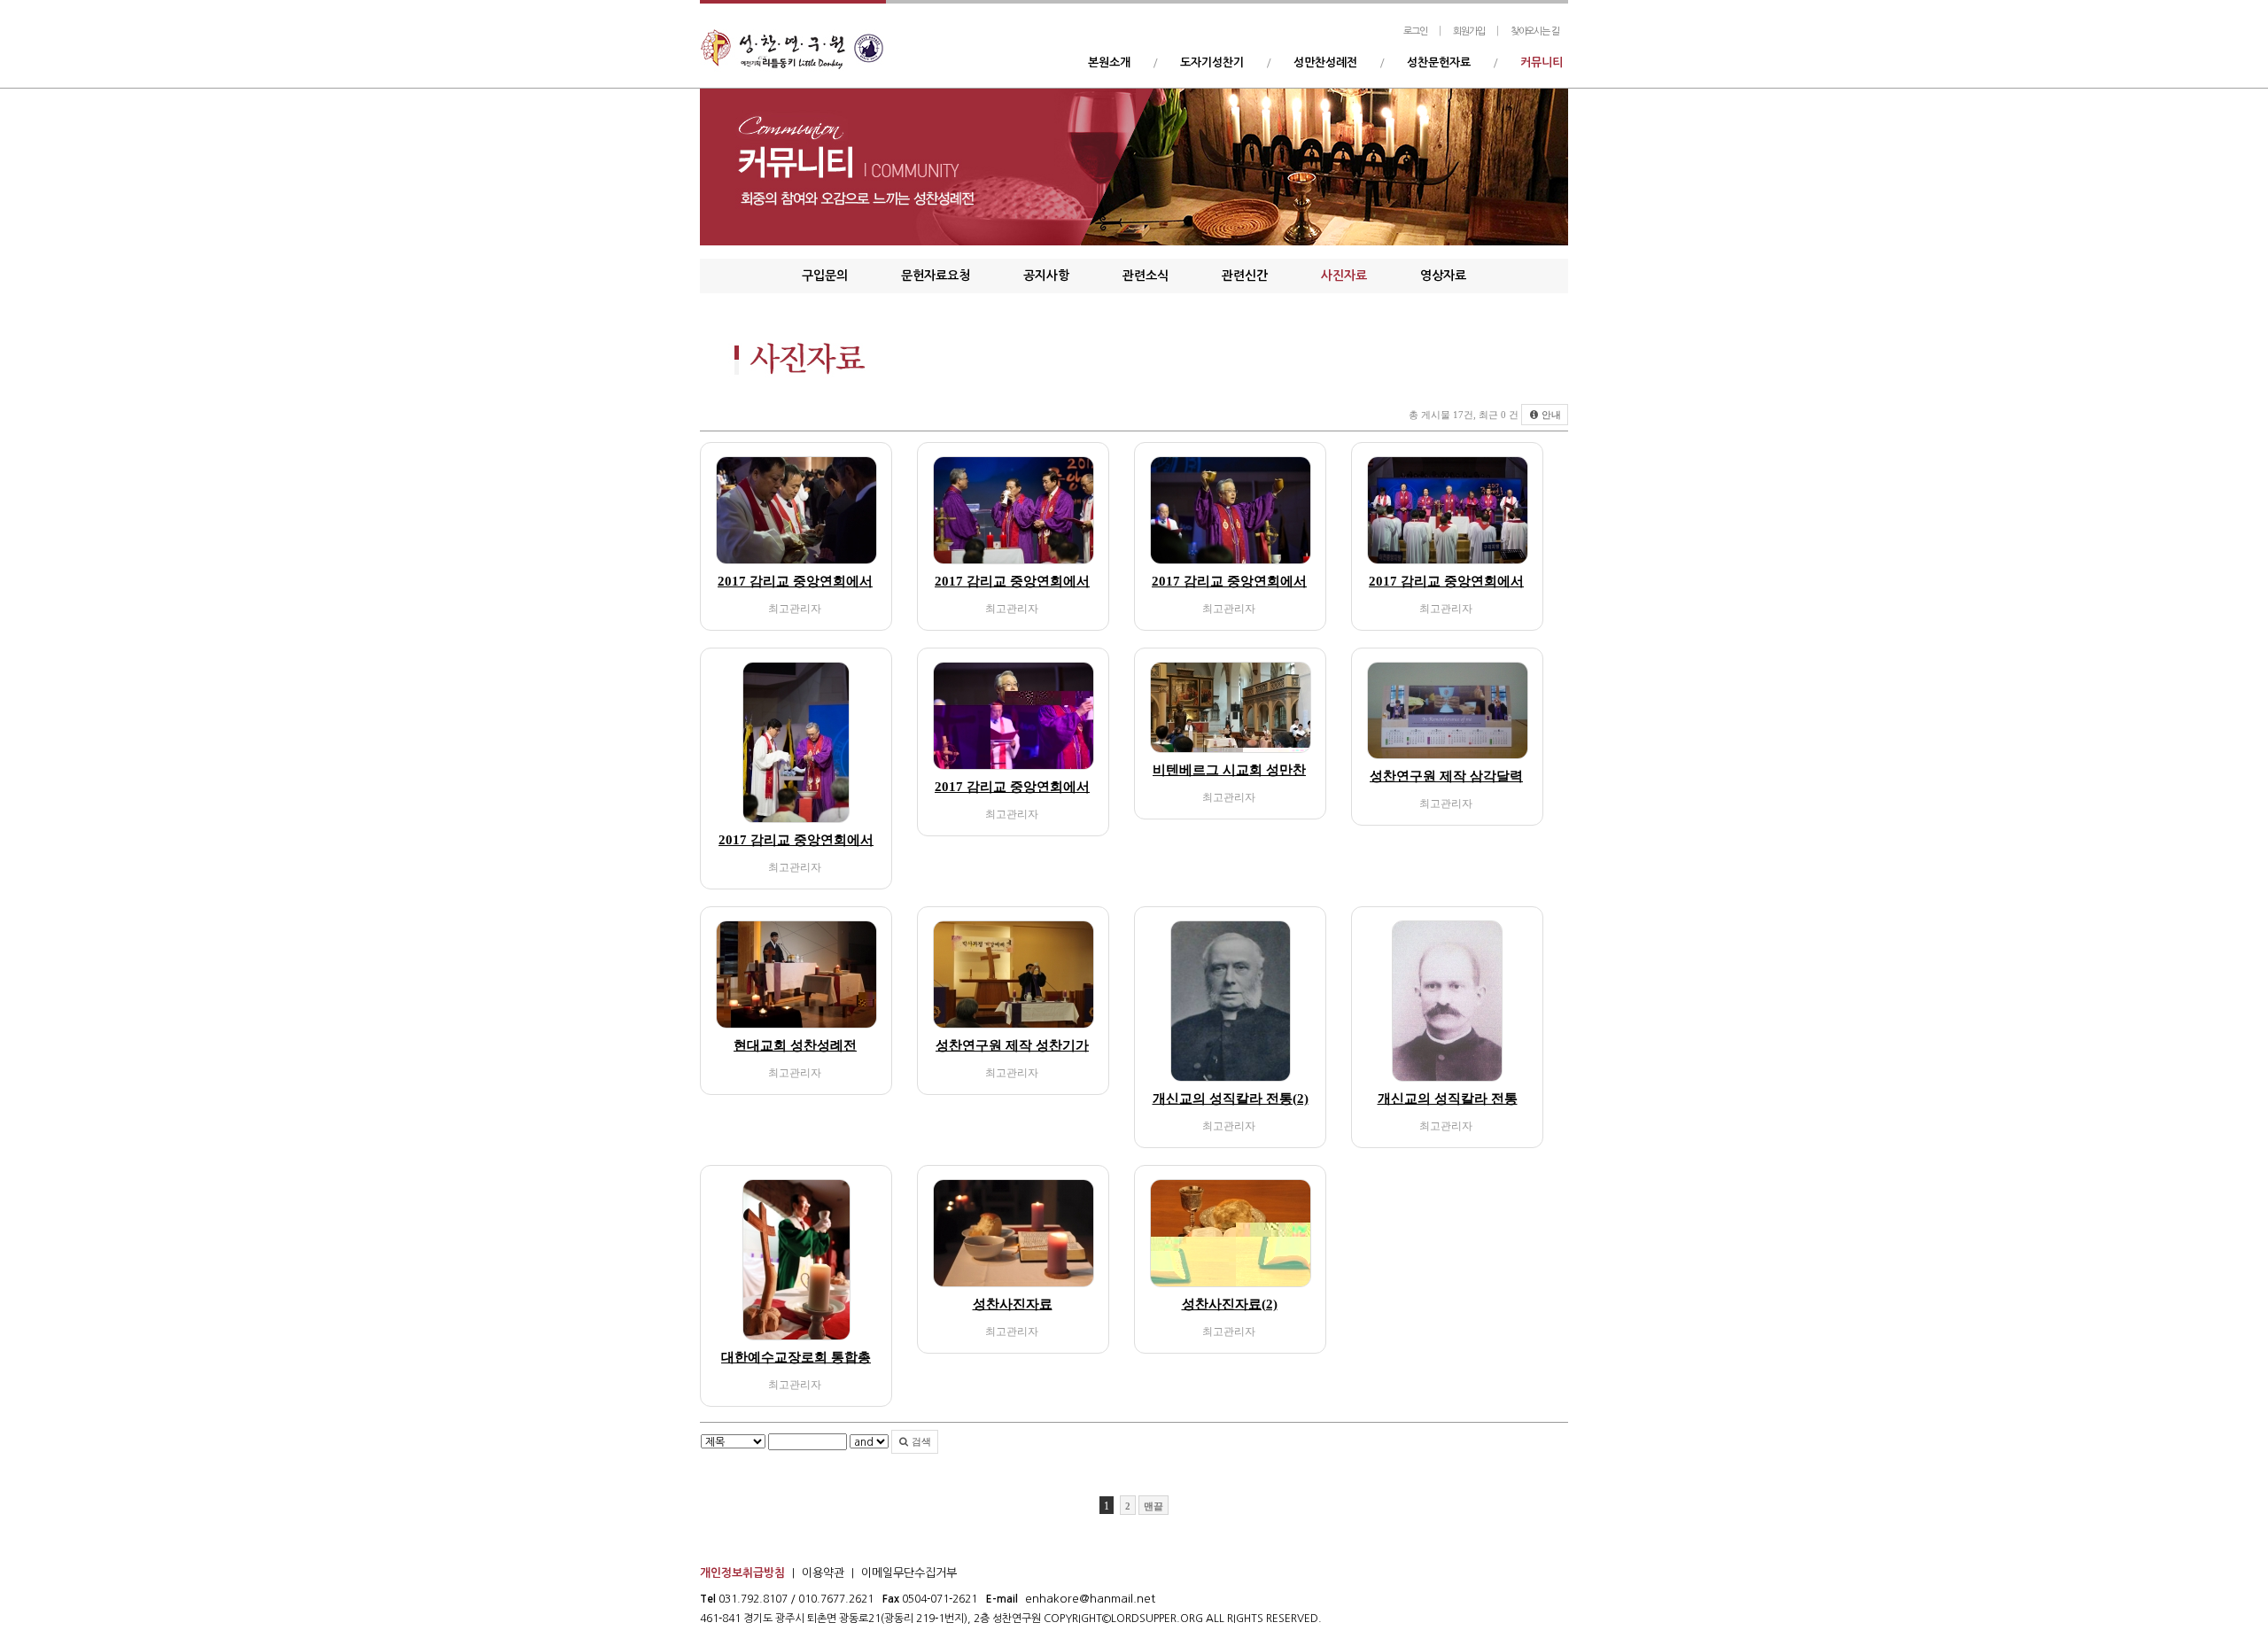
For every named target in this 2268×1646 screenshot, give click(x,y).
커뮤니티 (1542, 62)
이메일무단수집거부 (909, 1573)
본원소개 (1109, 62)
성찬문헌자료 (1439, 62)
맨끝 (1153, 1506)
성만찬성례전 (1325, 62)
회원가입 (1469, 31)
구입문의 (825, 276)
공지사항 (1046, 276)
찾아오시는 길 (1535, 31)
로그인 (1415, 31)
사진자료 (1344, 276)
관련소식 (1146, 276)
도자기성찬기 (1212, 62)
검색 (920, 1441)
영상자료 (1443, 276)
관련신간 (1245, 276)
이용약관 (823, 1573)
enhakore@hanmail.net (1090, 1599)
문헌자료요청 (936, 276)
